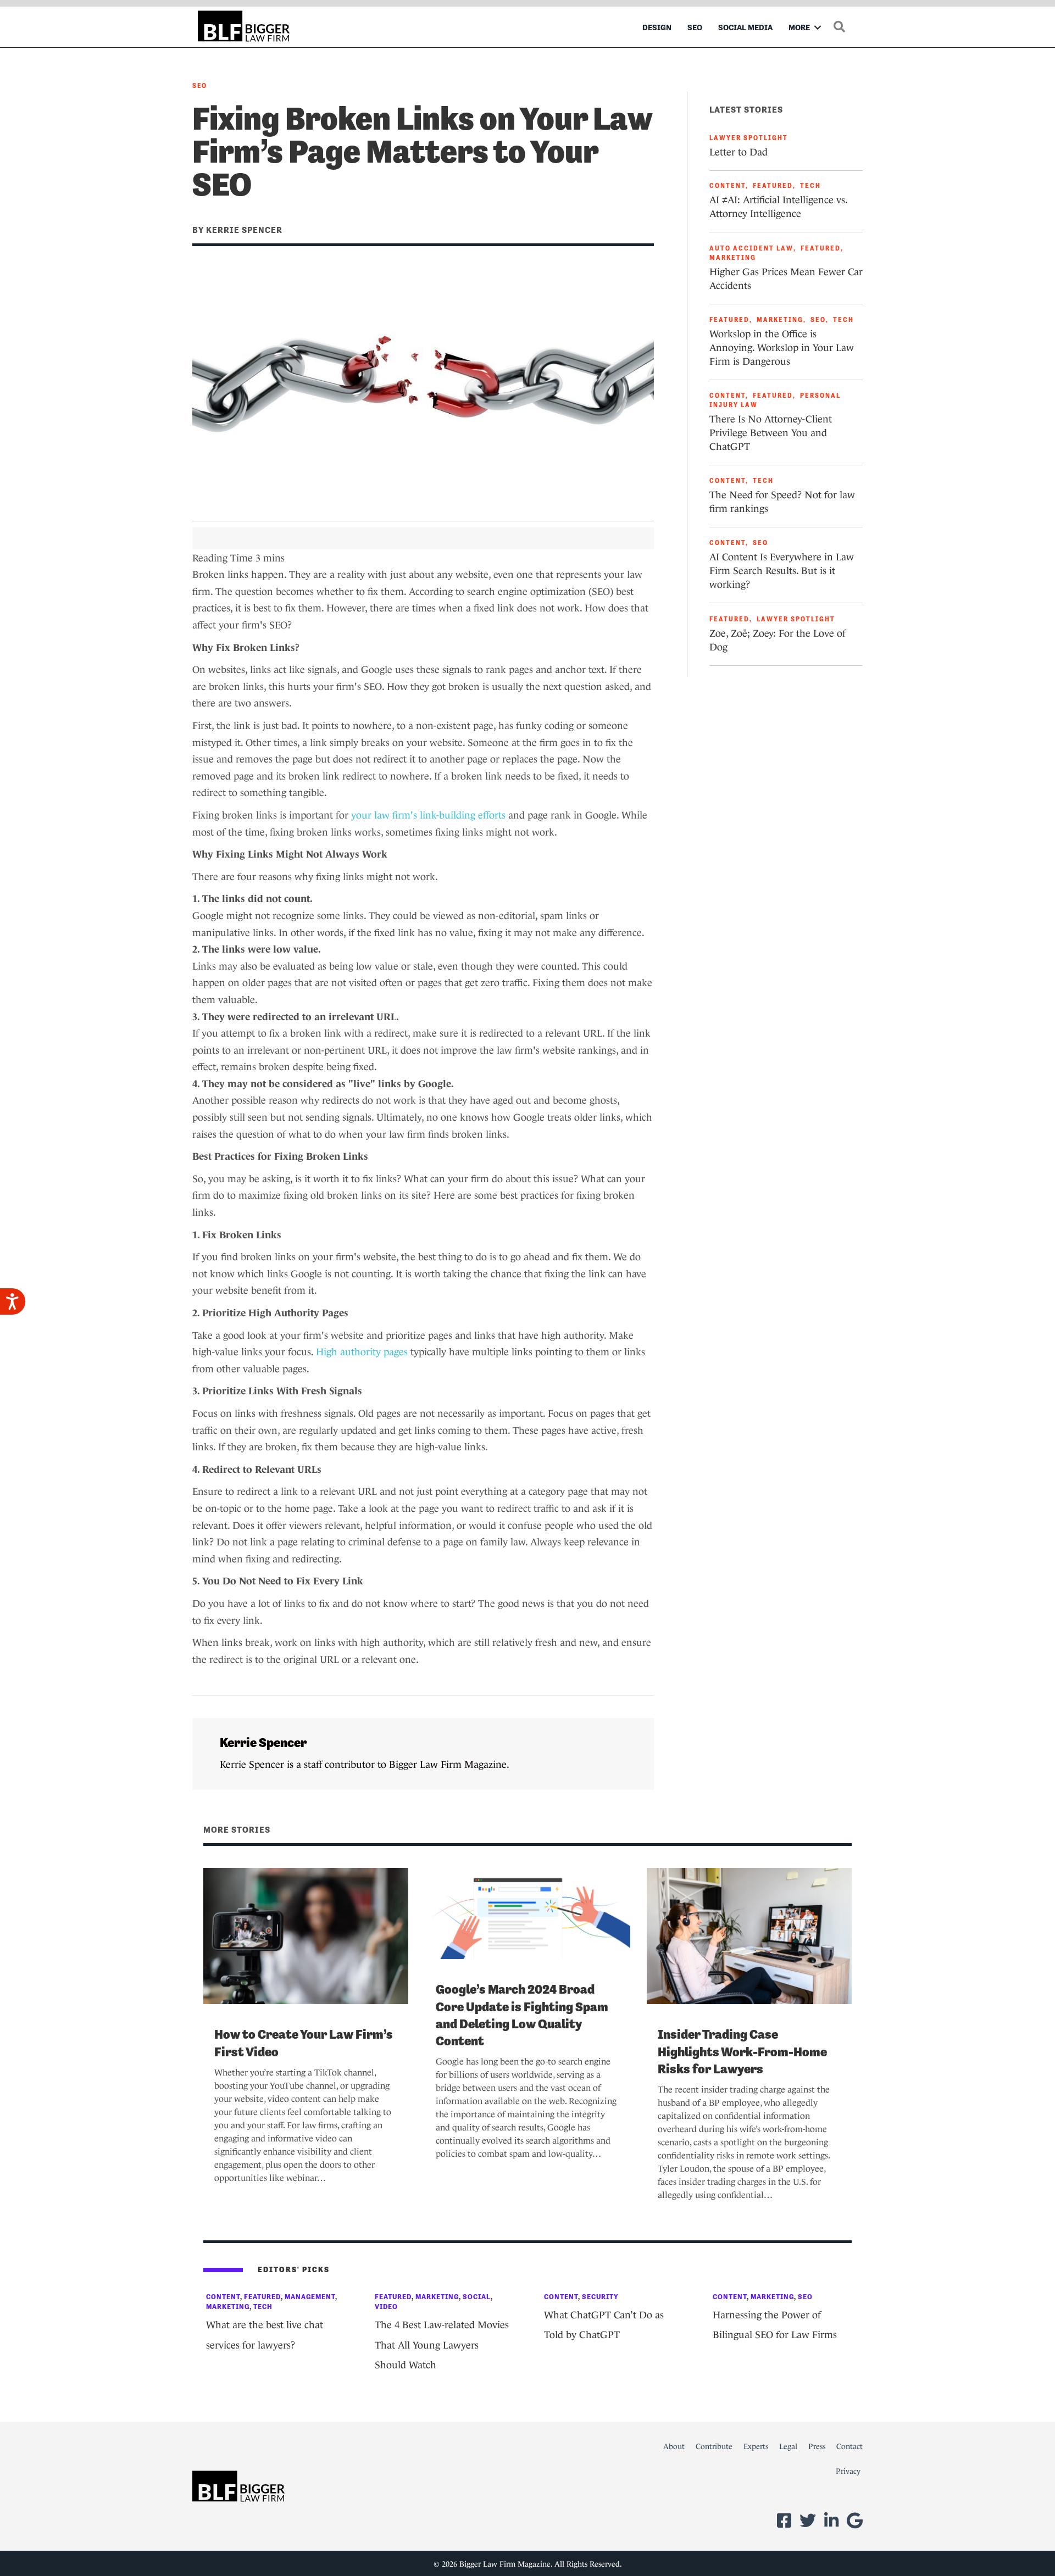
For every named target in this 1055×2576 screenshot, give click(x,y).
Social (477, 2297)
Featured (773, 186)
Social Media (745, 27)
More (799, 27)
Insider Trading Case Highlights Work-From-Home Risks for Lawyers (742, 2051)
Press (817, 2446)
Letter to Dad (738, 152)
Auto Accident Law (751, 248)
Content (728, 186)
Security (600, 2297)
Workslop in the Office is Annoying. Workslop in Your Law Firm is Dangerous (782, 348)
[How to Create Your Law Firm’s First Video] (306, 1935)
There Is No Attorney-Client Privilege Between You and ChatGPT (771, 433)
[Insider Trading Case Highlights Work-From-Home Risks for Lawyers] (749, 1935)
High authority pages (362, 1352)
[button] (818, 27)
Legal (788, 2446)
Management (310, 2297)
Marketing (733, 258)
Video (386, 2307)
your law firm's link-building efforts (428, 815)
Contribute (714, 2446)
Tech (810, 186)
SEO (695, 27)
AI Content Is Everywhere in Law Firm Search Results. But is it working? (782, 571)
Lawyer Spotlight (749, 138)
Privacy (848, 2471)
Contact (849, 2446)
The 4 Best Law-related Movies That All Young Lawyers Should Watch (442, 2345)
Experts (756, 2446)
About (674, 2446)
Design (657, 27)
